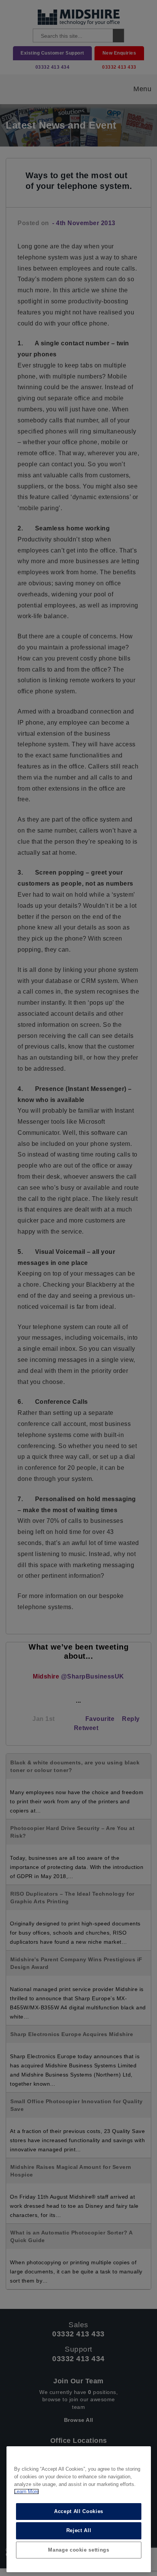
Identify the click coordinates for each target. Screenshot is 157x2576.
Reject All (79, 2530)
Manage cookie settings (78, 2550)
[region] (79, 2509)
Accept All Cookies (79, 2511)
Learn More (26, 2491)
